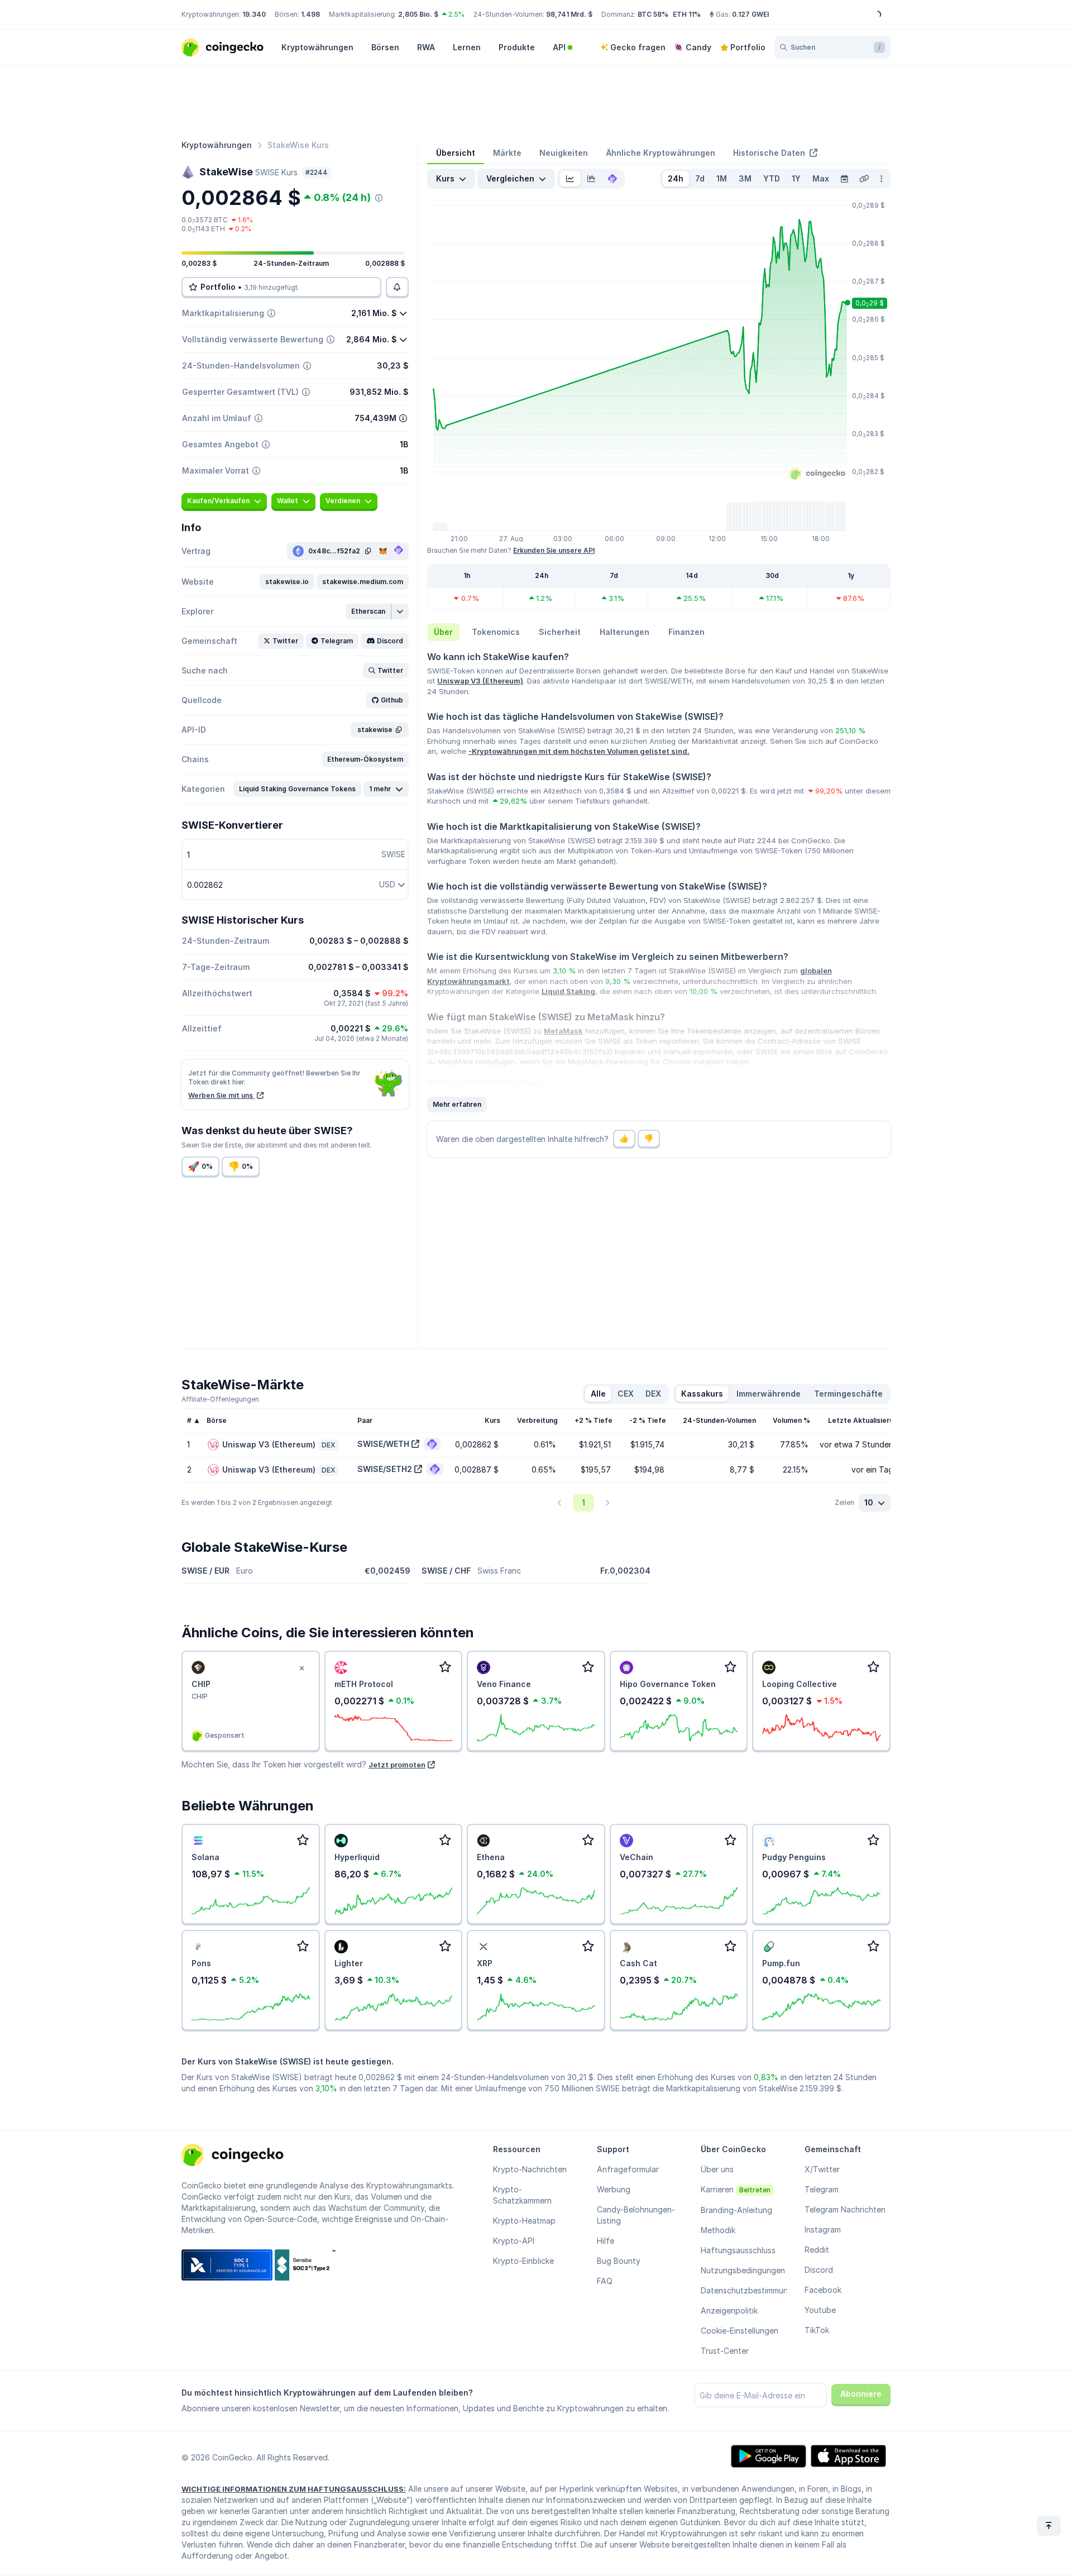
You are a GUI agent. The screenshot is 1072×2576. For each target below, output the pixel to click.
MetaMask (563, 1031)
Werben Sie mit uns (221, 1095)
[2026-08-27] (844, 179)
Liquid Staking (568, 991)
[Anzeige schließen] (302, 1669)
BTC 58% (653, 14)
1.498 (310, 14)
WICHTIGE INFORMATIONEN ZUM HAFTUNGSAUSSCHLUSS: (294, 2489)
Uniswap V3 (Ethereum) (480, 681)
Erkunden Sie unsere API (554, 550)
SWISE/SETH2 (385, 1469)
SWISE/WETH (383, 1444)
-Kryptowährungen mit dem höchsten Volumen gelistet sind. (579, 751)
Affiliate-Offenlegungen (220, 1399)
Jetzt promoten (397, 1765)
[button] (287, 582)
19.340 (254, 14)
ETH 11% (687, 14)
